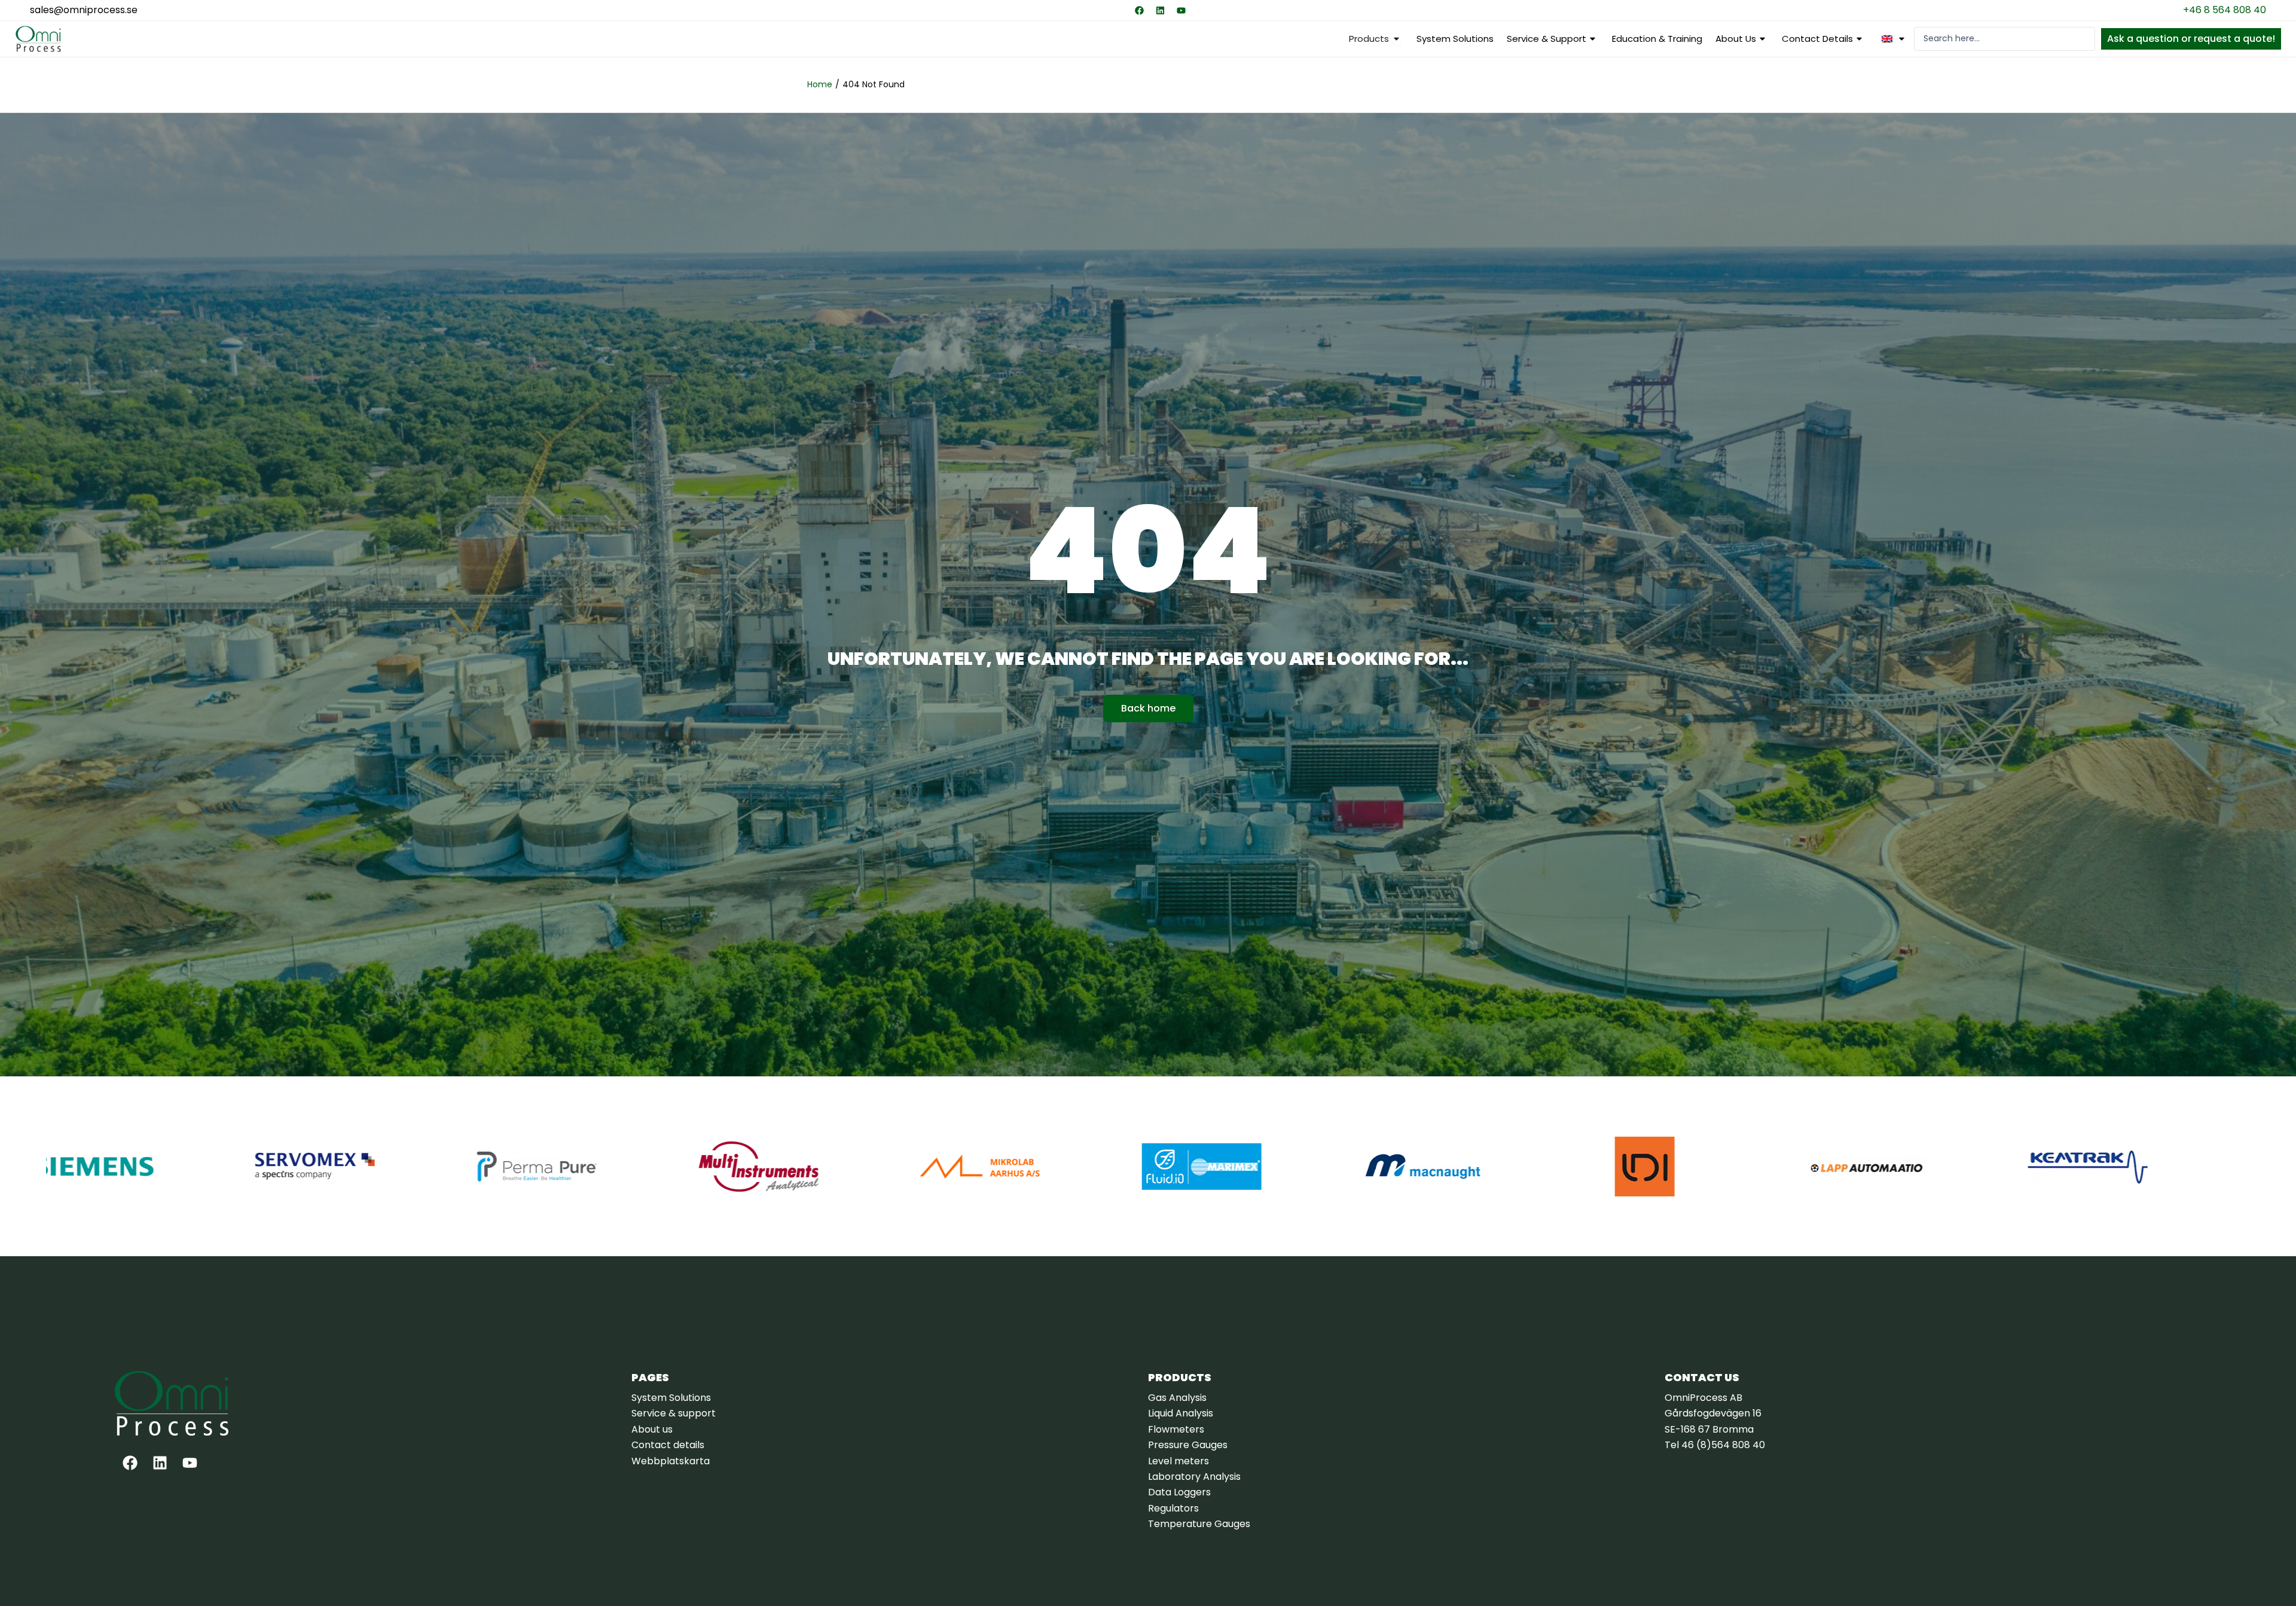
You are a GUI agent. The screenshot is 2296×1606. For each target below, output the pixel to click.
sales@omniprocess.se (84, 10)
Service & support (1547, 39)
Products (1180, 1377)
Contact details (1817, 39)
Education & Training (1657, 39)
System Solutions (1455, 39)
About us (1736, 39)
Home (820, 84)
